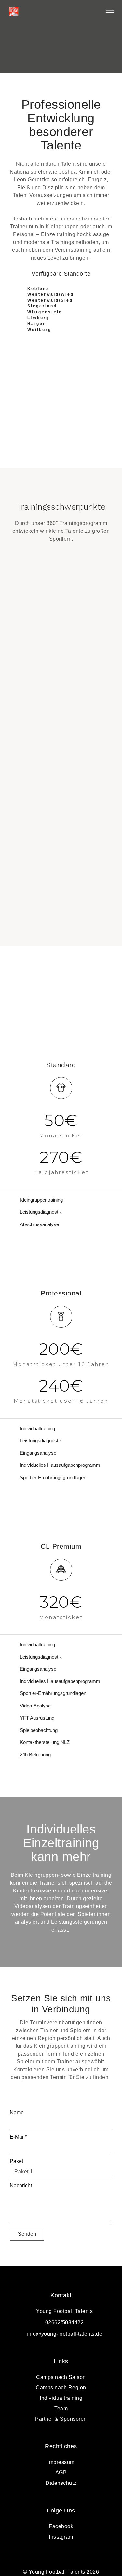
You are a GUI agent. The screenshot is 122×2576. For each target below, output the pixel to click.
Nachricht (21, 2185)
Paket (16, 2161)
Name (17, 2112)
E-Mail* (18, 2137)
